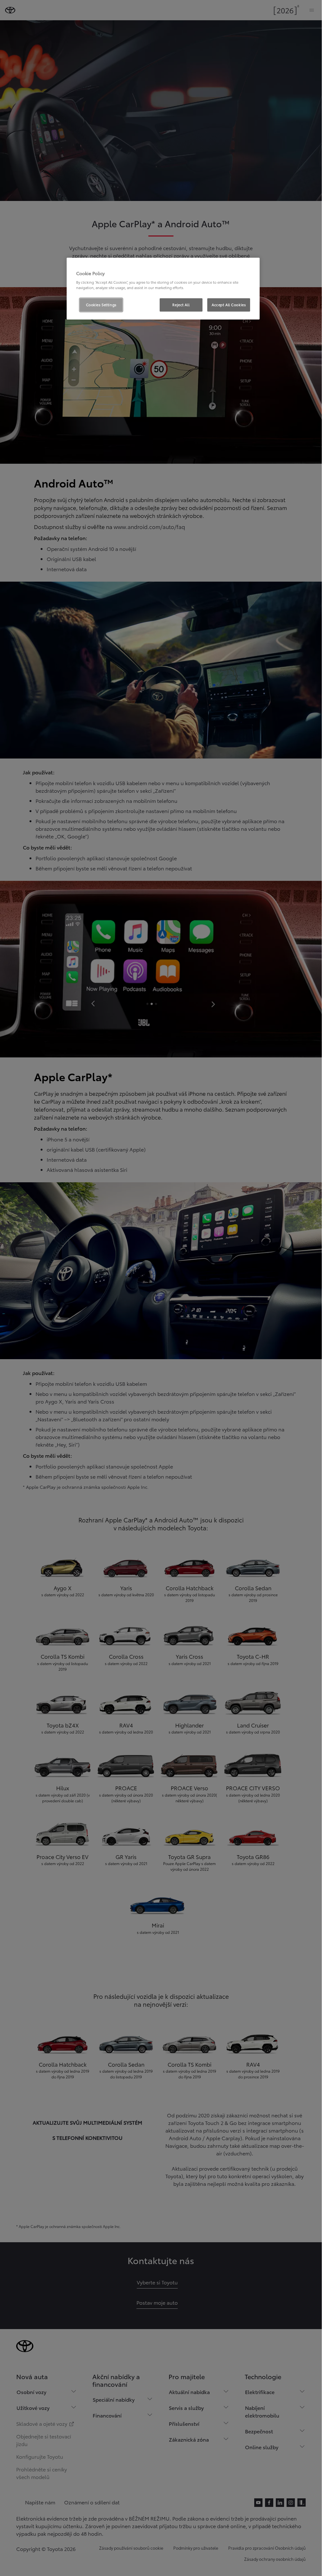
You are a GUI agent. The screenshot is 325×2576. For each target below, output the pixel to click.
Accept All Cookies (229, 305)
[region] (163, 289)
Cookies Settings (101, 305)
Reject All (181, 305)
